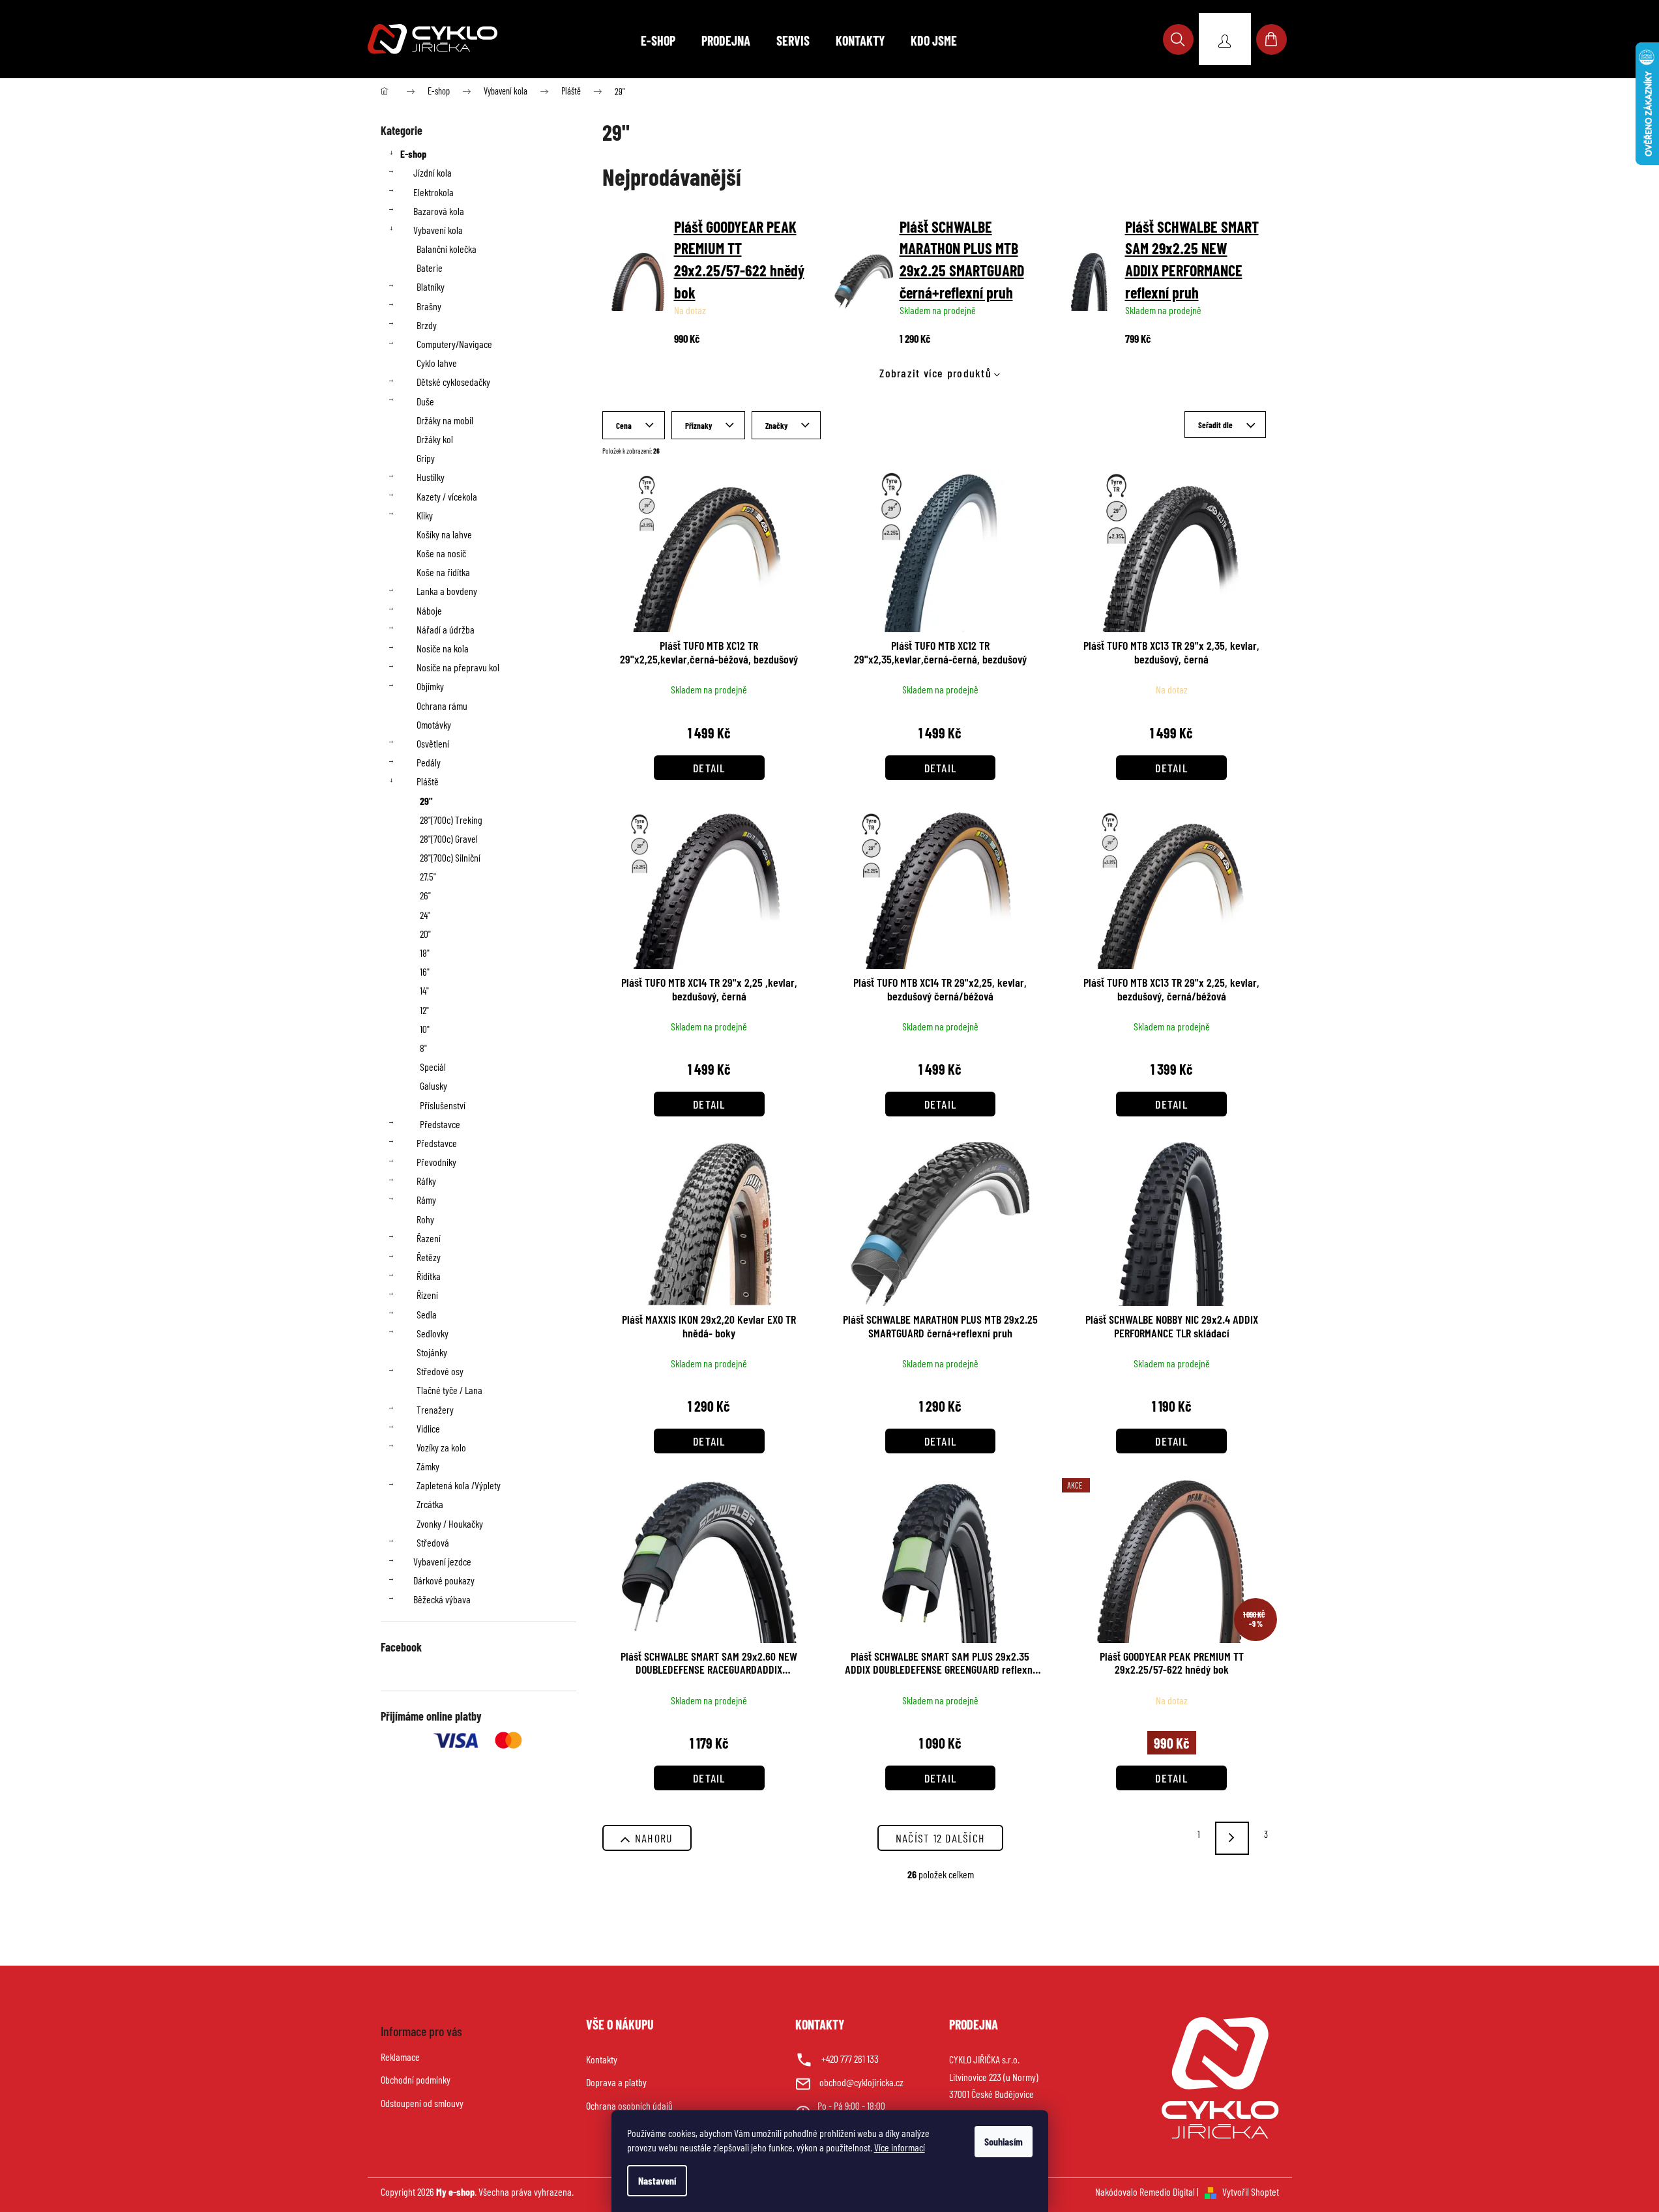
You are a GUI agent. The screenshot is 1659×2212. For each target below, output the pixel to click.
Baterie (430, 268)
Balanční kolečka (447, 249)
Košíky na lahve (444, 534)
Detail (709, 768)
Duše (425, 401)
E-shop (413, 153)
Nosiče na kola (443, 648)
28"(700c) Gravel (449, 838)
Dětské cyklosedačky (453, 382)
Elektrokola (433, 192)
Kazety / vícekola (447, 496)
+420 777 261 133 (850, 2059)
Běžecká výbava (442, 1599)
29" (426, 801)
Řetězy (429, 1257)
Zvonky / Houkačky (450, 1523)
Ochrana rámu (442, 706)
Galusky (433, 1085)
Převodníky (436, 1162)
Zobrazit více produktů (935, 373)
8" (423, 1048)
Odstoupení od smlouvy (422, 2103)
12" (424, 1010)
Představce (440, 1124)
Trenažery (435, 1409)
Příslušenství (443, 1105)
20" (425, 934)
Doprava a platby (616, 2082)
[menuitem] (658, 40)
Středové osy (440, 1371)
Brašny (429, 306)
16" (425, 971)
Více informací (900, 2147)
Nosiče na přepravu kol (458, 667)
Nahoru (654, 1838)
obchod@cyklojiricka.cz (861, 2082)
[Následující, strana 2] (1232, 1838)
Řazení (429, 1238)
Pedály (429, 762)
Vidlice (428, 1428)
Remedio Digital (1167, 2191)
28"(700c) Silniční (450, 857)
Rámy (426, 1200)
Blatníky (431, 286)
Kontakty (602, 2059)
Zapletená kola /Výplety (459, 1485)
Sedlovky (433, 1333)
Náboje (429, 610)
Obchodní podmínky (416, 2079)
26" (425, 895)
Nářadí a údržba (446, 629)
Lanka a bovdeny (447, 591)
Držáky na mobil (445, 420)
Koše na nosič (441, 553)
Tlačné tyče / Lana (449, 1390)
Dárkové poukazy (444, 1580)
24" (425, 915)
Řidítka (429, 1276)
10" (425, 1029)
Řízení (427, 1295)
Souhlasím (1004, 2141)
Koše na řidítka (443, 572)
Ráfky (426, 1181)
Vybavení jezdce (442, 1561)
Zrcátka (430, 1504)
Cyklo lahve (437, 363)
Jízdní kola (433, 172)
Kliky (425, 515)
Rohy (425, 1219)
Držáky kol (435, 439)
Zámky (428, 1466)
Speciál (433, 1067)
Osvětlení (433, 743)
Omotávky (434, 724)
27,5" (428, 876)
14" (424, 990)
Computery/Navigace (454, 344)
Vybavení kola (438, 230)
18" (425, 953)
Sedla (427, 1314)
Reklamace (400, 2057)
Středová (433, 1542)
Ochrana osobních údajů (629, 2105)
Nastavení (657, 2180)
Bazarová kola (439, 211)
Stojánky (432, 1352)
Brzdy (427, 325)
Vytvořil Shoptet (1251, 2191)
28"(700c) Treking (451, 820)
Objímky (430, 686)
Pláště (428, 781)
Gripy (426, 458)
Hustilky (431, 477)
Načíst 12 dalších (940, 1838)
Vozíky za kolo (441, 1447)
